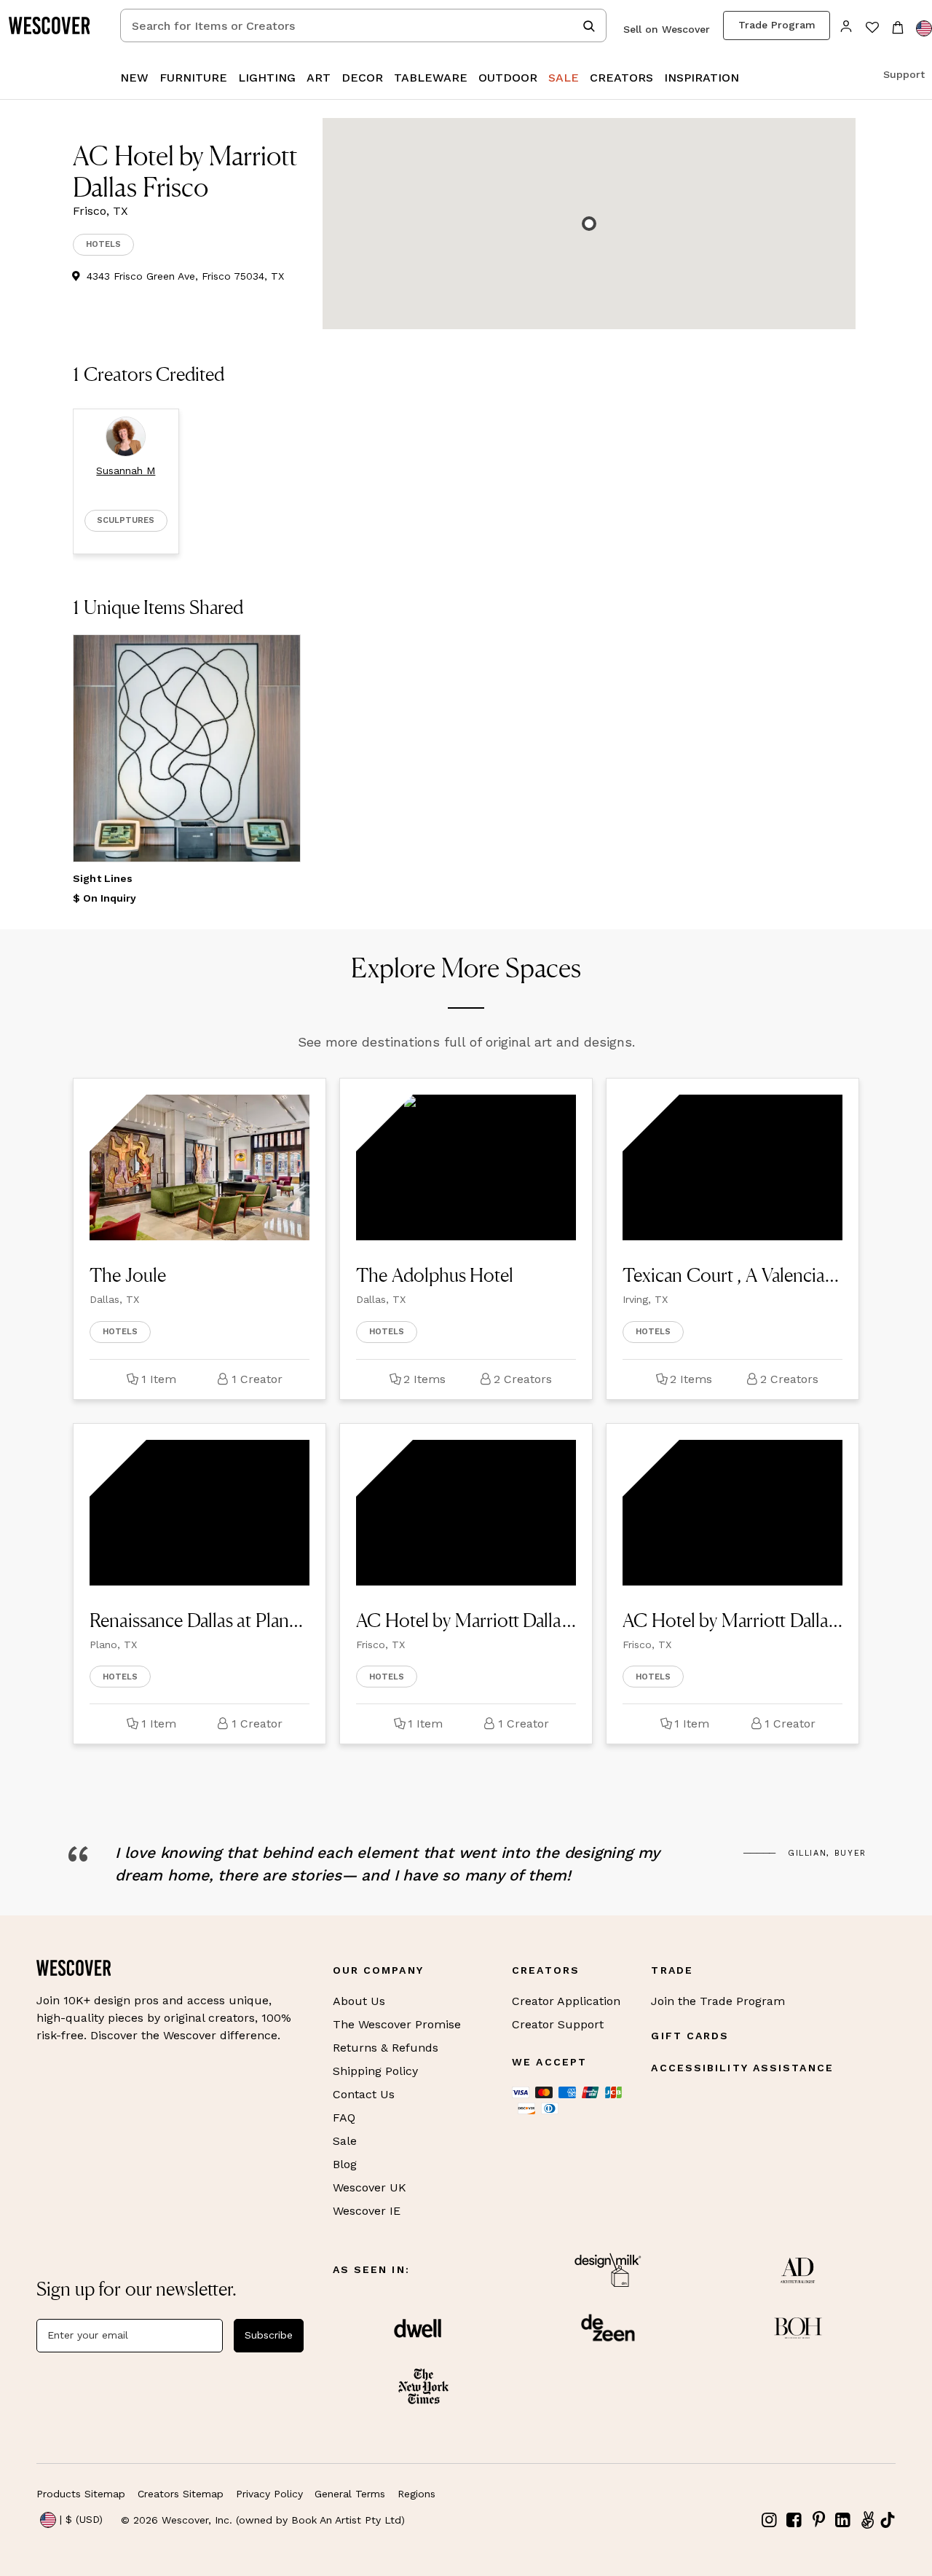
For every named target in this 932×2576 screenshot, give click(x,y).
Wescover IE (367, 2211)
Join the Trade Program (718, 2001)
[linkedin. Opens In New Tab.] (843, 2520)
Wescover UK (370, 2187)
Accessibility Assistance (742, 2068)
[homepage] (55, 25)
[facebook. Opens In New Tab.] (794, 2520)
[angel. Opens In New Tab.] (867, 2520)
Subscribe (269, 2335)
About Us (359, 2001)
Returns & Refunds (386, 2048)
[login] (846, 25)
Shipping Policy (375, 2071)
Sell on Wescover (667, 29)
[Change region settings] (924, 28)
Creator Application (566, 2001)
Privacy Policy (269, 2494)
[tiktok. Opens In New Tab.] (888, 2520)
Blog (345, 2164)
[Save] (280, 655)
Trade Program (777, 25)
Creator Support (558, 2024)
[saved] (872, 29)
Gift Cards (690, 2036)
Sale (345, 2141)
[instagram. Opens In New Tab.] (770, 2520)
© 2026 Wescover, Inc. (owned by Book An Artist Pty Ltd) (263, 2520)
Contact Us (364, 2094)
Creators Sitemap (181, 2494)
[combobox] (363, 25)
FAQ (344, 2118)
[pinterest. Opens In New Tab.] (818, 2520)
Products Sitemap (81, 2494)
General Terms (350, 2494)
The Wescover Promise (397, 2024)
